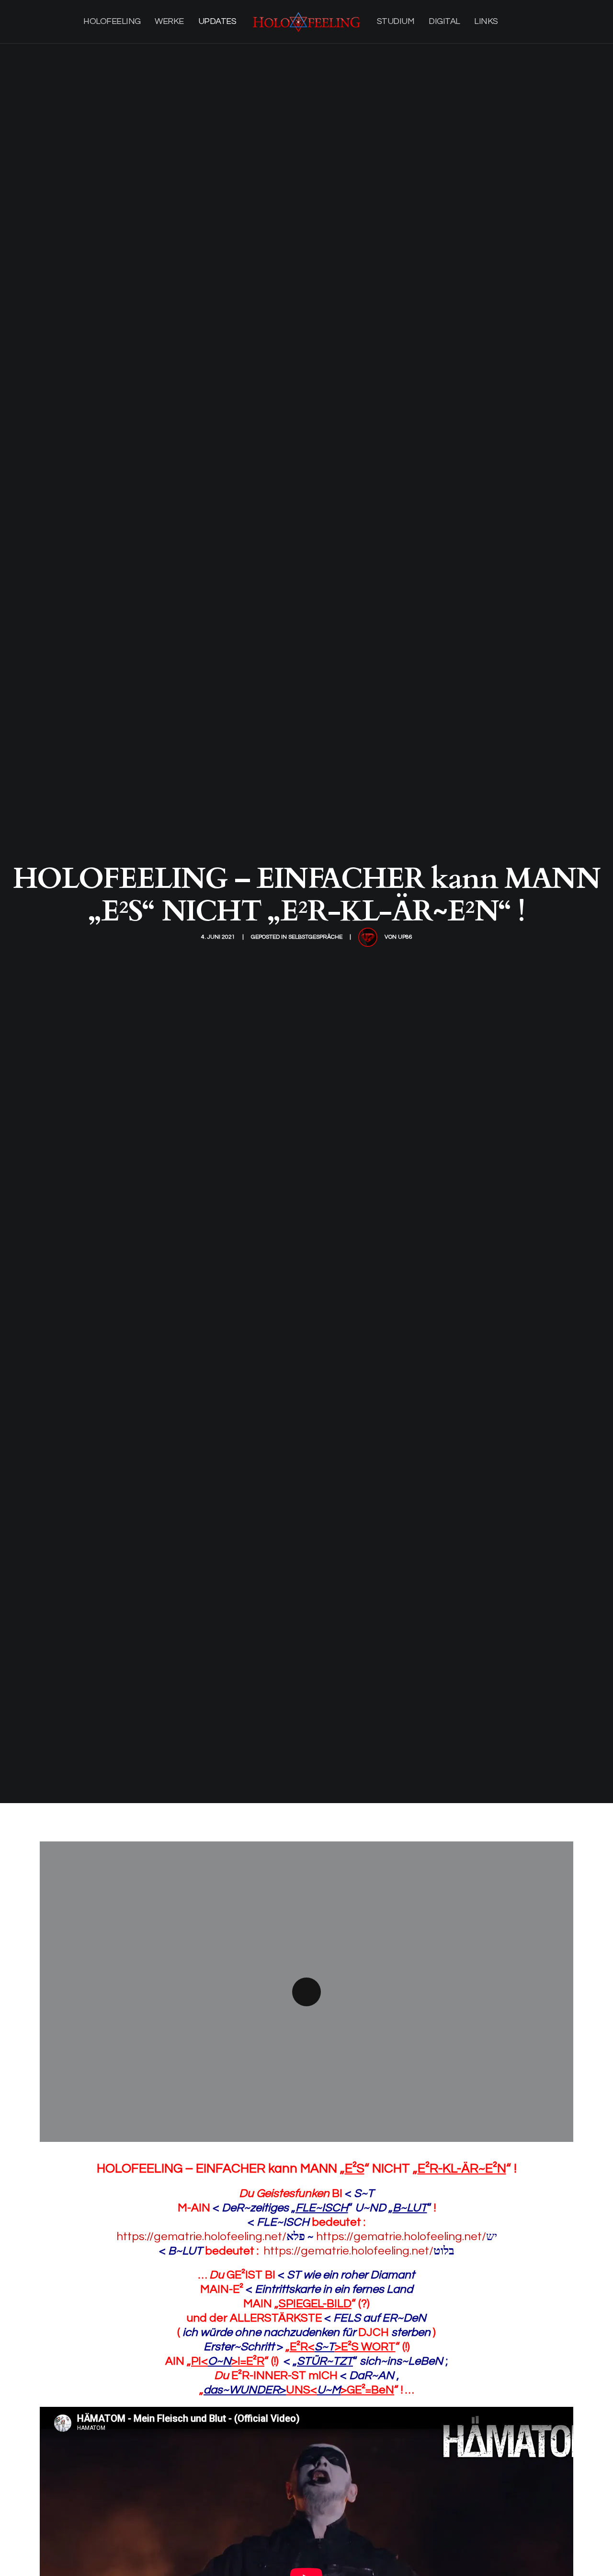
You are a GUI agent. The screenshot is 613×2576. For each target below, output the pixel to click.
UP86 (405, 937)
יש (492, 2237)
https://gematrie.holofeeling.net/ (211, 2237)
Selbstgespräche (315, 937)
